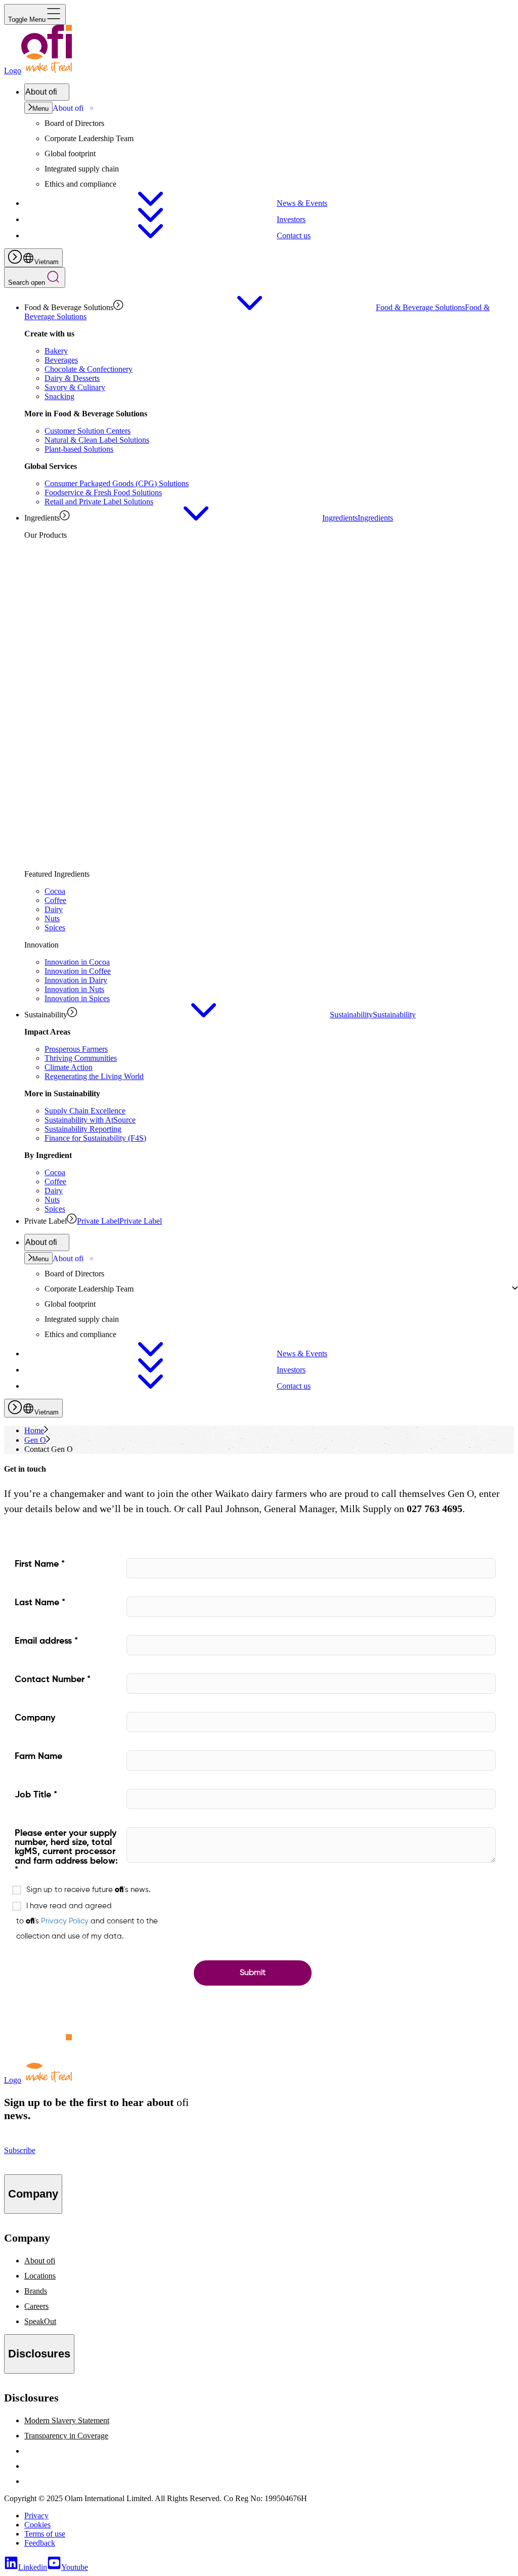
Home (34, 1430)
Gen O (35, 1440)
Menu (40, 109)
